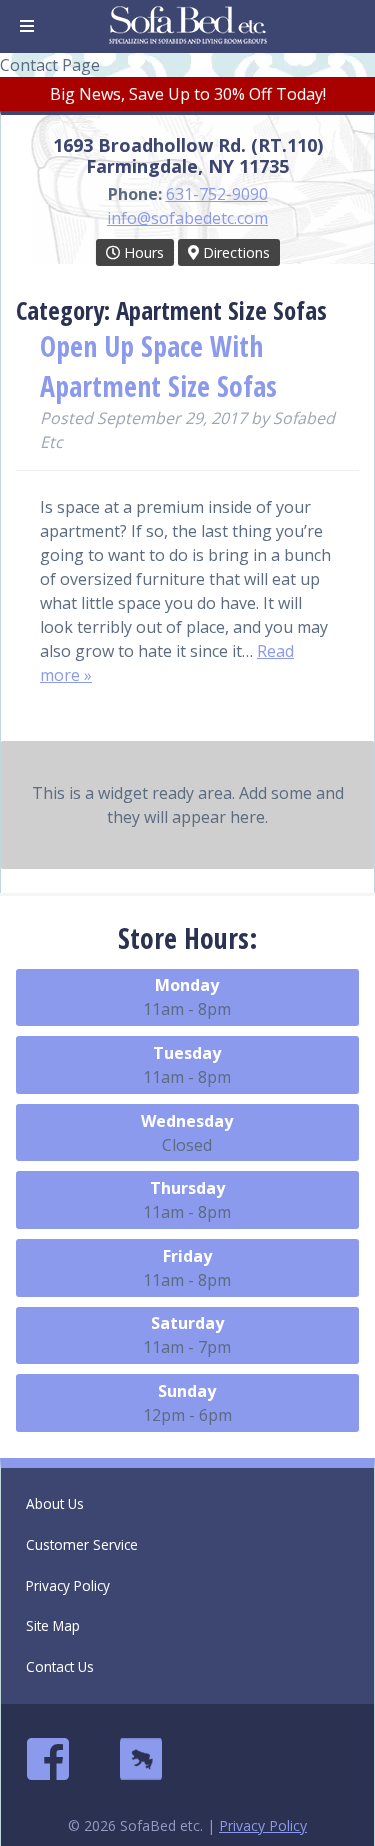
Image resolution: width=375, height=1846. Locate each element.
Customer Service (82, 1544)
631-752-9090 (217, 194)
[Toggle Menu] (27, 26)
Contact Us (60, 1666)
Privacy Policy (68, 1585)
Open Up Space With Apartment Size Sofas (158, 365)
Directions (234, 252)
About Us (55, 1503)
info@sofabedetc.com (187, 218)
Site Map (53, 1625)
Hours (142, 252)
